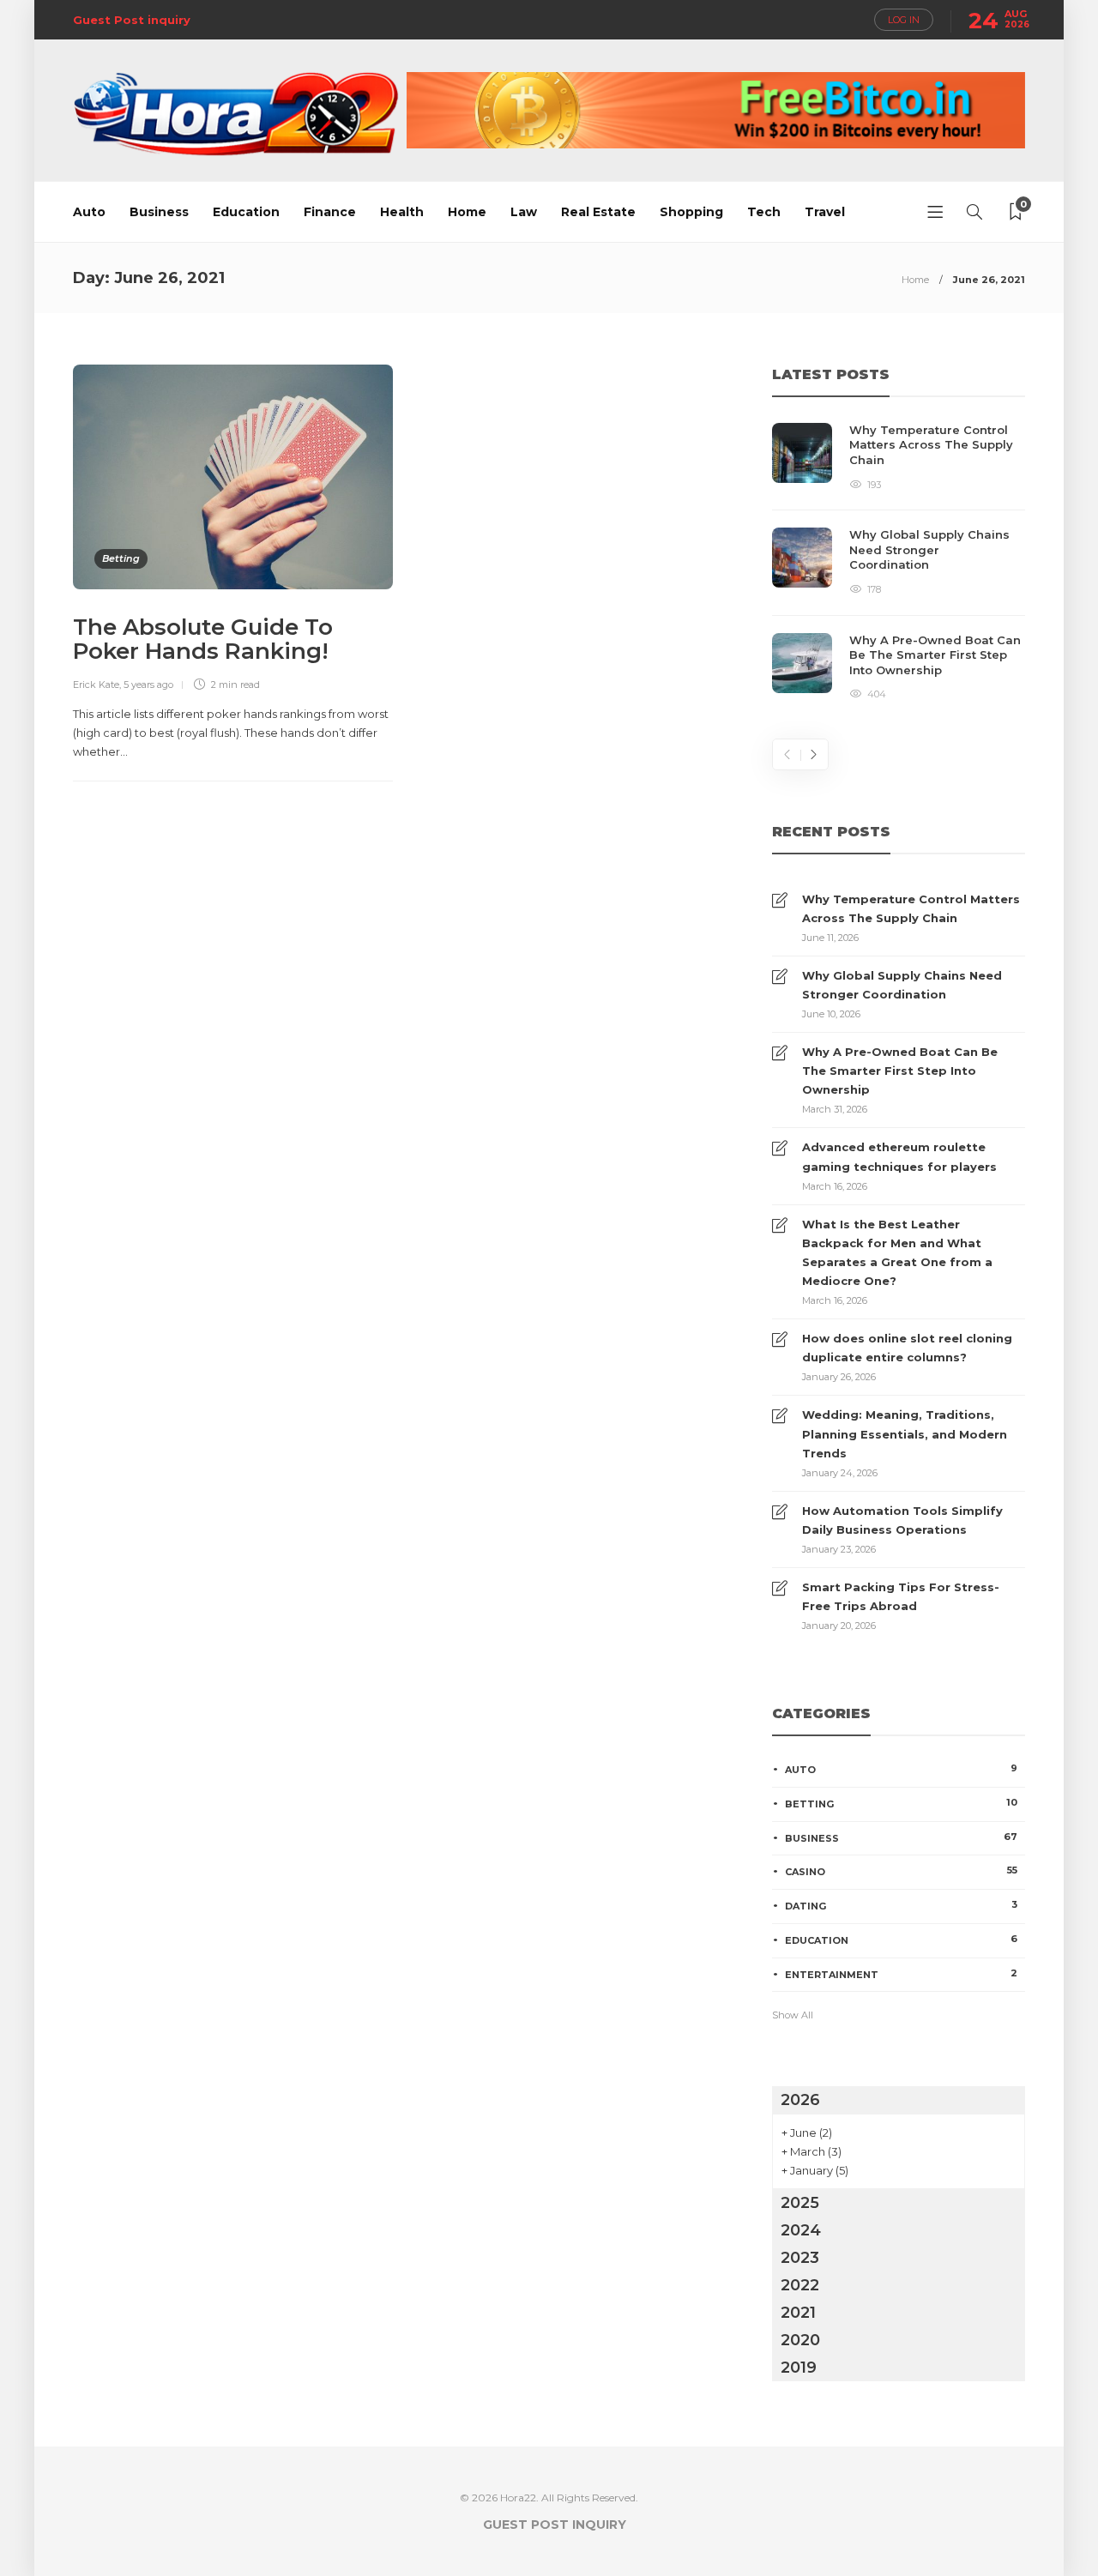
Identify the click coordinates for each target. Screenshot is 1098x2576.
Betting (121, 558)
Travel (825, 212)
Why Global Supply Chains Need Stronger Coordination (902, 985)
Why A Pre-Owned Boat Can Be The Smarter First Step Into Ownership (900, 1071)
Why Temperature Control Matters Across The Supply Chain (911, 908)
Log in (904, 20)
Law (524, 212)
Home (467, 212)
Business (159, 212)
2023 (800, 2258)
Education (246, 212)
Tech (764, 212)
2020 (800, 2340)
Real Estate (598, 212)
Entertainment (901, 1974)
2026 (800, 2100)
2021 (798, 2313)
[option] (899, 563)
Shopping (691, 212)
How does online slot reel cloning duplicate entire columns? (907, 1348)
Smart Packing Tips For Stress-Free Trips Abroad (901, 1596)
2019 (799, 2368)
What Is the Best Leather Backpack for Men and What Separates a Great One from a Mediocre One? (897, 1252)
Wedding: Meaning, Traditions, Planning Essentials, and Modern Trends (905, 1433)
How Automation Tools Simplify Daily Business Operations (902, 1520)
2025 (800, 2203)
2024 (801, 2230)
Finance (330, 212)
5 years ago (148, 685)
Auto (89, 212)
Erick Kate (96, 685)
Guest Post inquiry (132, 20)
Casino (901, 1871)
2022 (800, 2285)
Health (402, 212)
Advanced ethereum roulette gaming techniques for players (899, 1156)
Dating (901, 1905)
